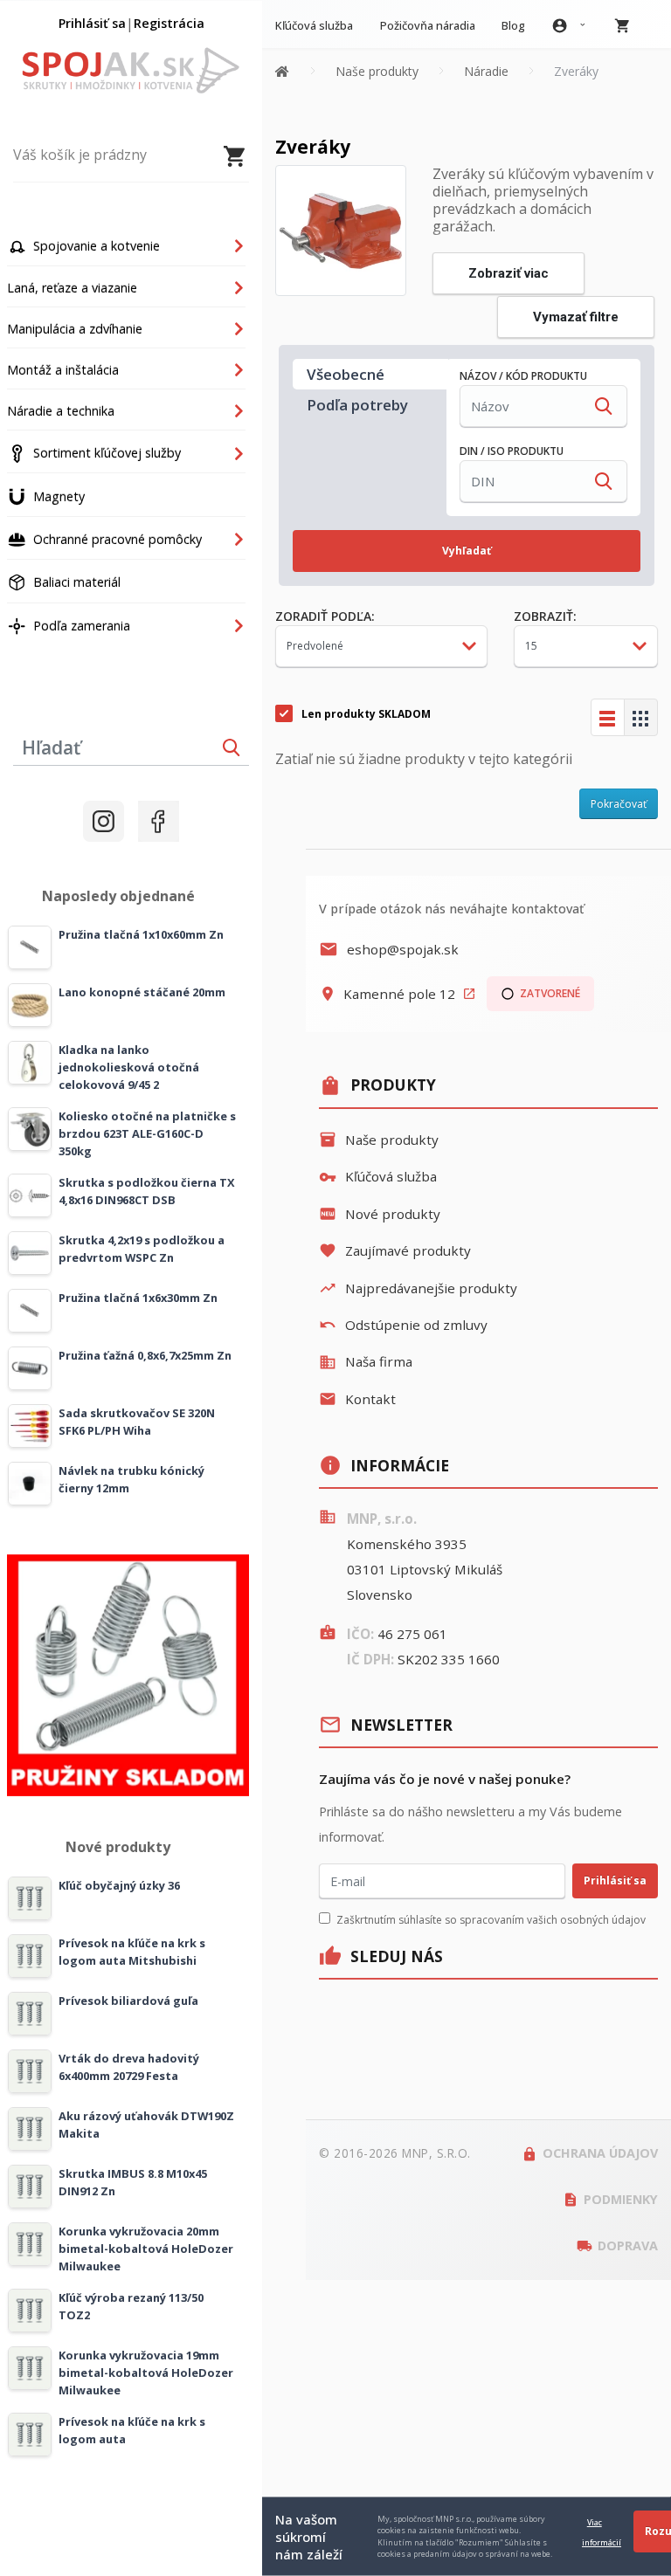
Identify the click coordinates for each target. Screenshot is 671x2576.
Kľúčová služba (378, 1176)
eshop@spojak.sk (389, 949)
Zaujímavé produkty (395, 1250)
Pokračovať (619, 804)
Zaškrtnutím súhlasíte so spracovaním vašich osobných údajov (491, 1920)
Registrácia (169, 23)
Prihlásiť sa (92, 23)
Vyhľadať (467, 551)
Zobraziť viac (508, 273)
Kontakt (357, 1399)
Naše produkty (379, 1140)
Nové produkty (380, 1214)
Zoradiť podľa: (325, 616)
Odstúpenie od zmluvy (403, 1325)
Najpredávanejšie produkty (418, 1288)
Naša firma (366, 1361)
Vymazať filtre (576, 317)
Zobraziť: (545, 616)
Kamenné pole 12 (398, 994)
